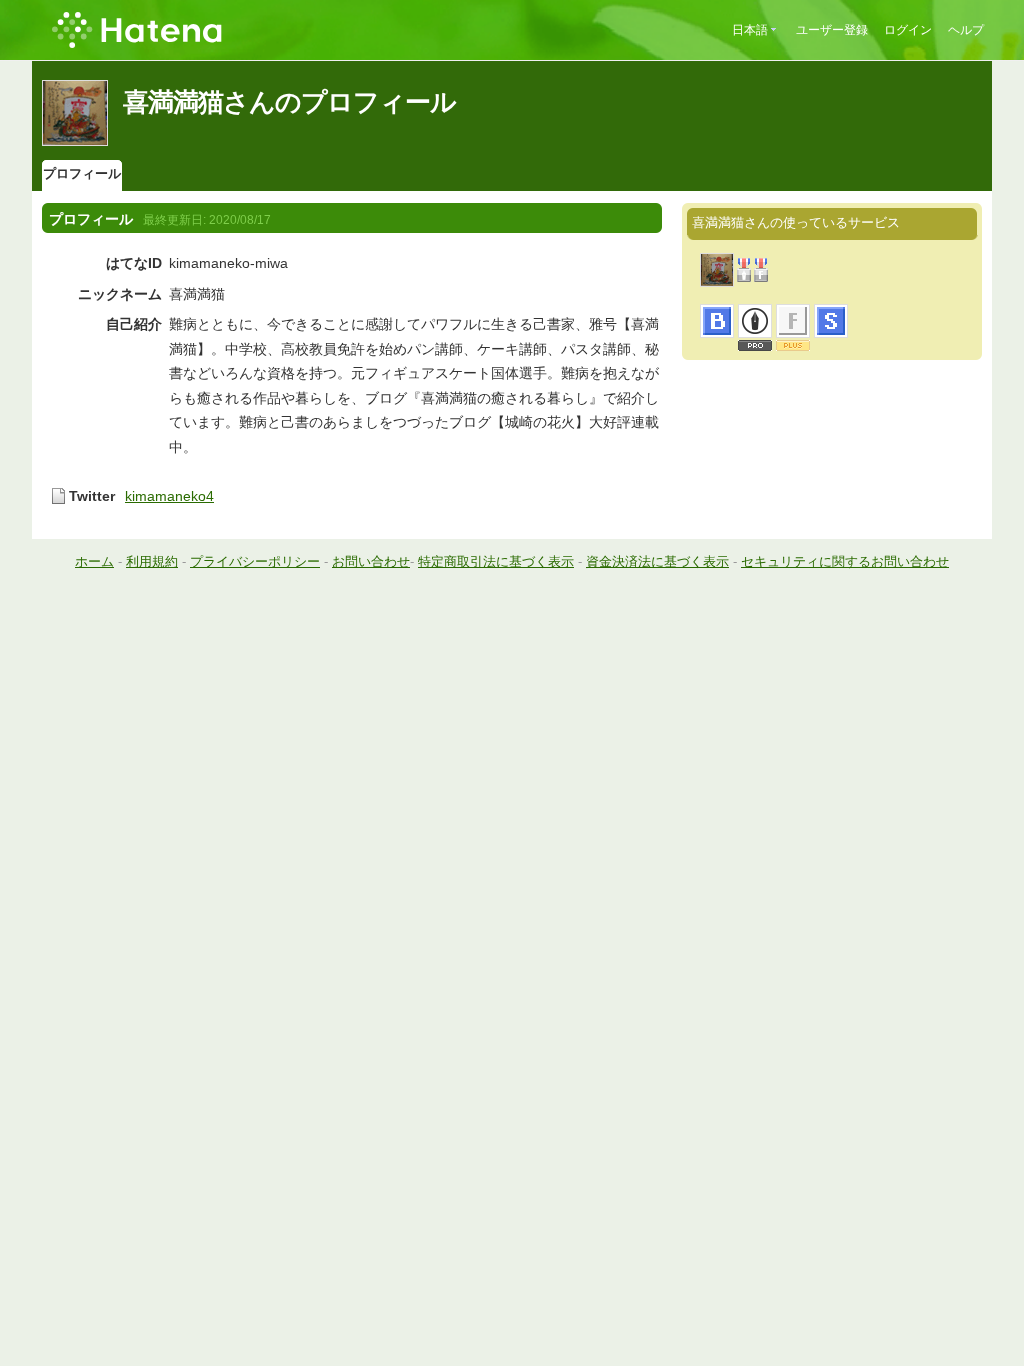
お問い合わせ (371, 561)
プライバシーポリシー (255, 561)
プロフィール (82, 173)
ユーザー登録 (832, 30)
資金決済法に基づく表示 (657, 561)
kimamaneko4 (169, 496)
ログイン (908, 30)
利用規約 (152, 561)
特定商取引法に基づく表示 (496, 561)
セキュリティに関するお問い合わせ (845, 561)
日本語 (750, 30)
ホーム (94, 561)
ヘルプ (966, 30)
